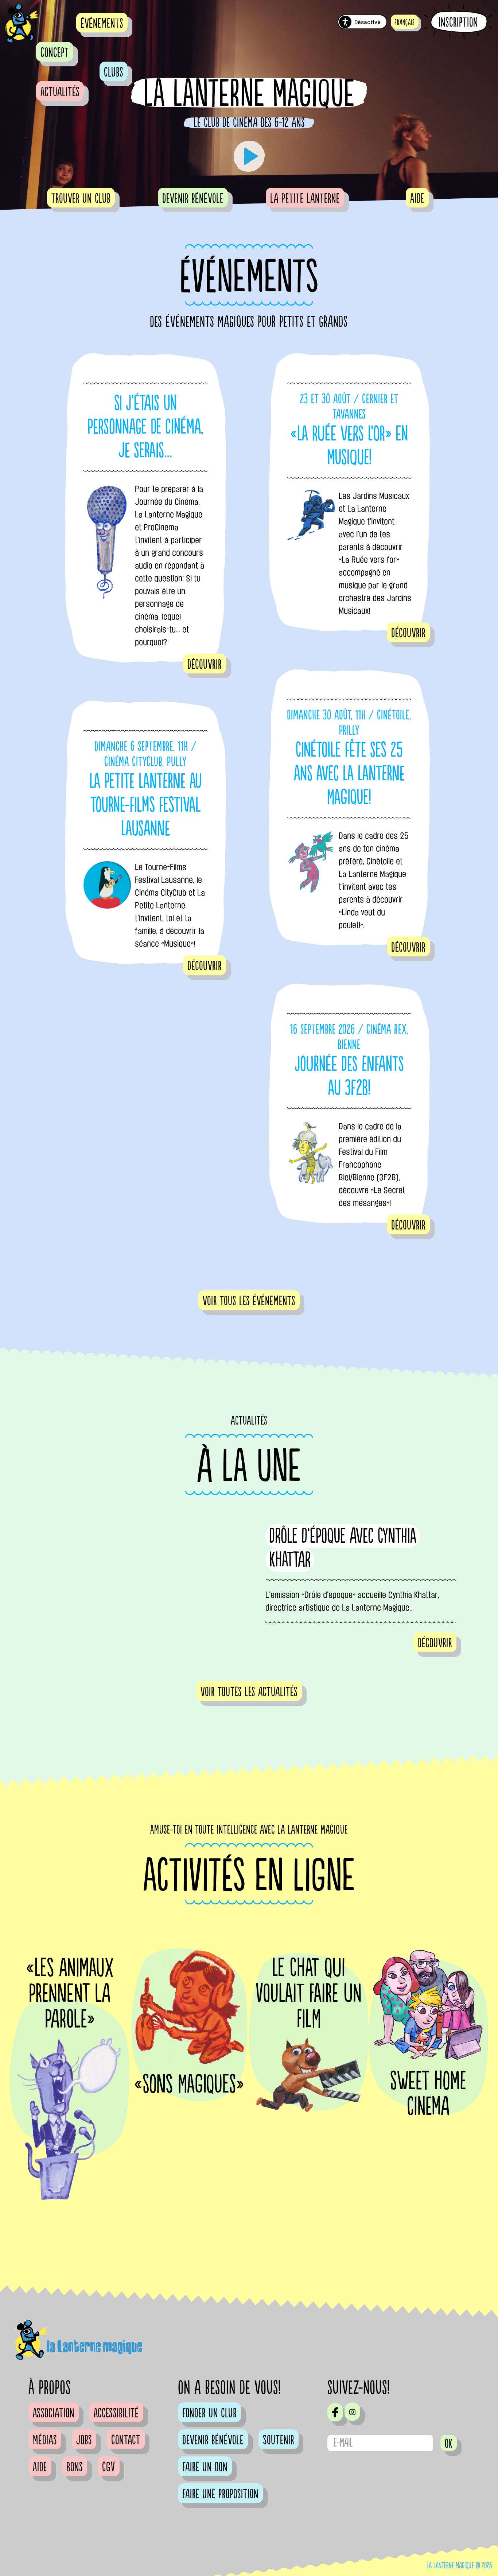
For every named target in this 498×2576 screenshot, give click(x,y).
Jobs (84, 2440)
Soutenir (279, 2440)
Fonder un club (209, 2413)
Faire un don (205, 2467)
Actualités (60, 92)
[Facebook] (335, 2412)
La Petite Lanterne (305, 199)
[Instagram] (352, 2412)
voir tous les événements (249, 1301)
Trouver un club (81, 199)
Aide (417, 199)
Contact (126, 2440)
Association (54, 2413)
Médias (45, 2440)
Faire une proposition (220, 2494)
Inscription (458, 22)
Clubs (114, 73)
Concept (55, 53)
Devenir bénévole (193, 199)
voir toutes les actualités (249, 1692)
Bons (75, 2467)
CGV (109, 2467)
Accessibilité (116, 2413)
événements (102, 24)
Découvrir (205, 665)
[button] (405, 22)
